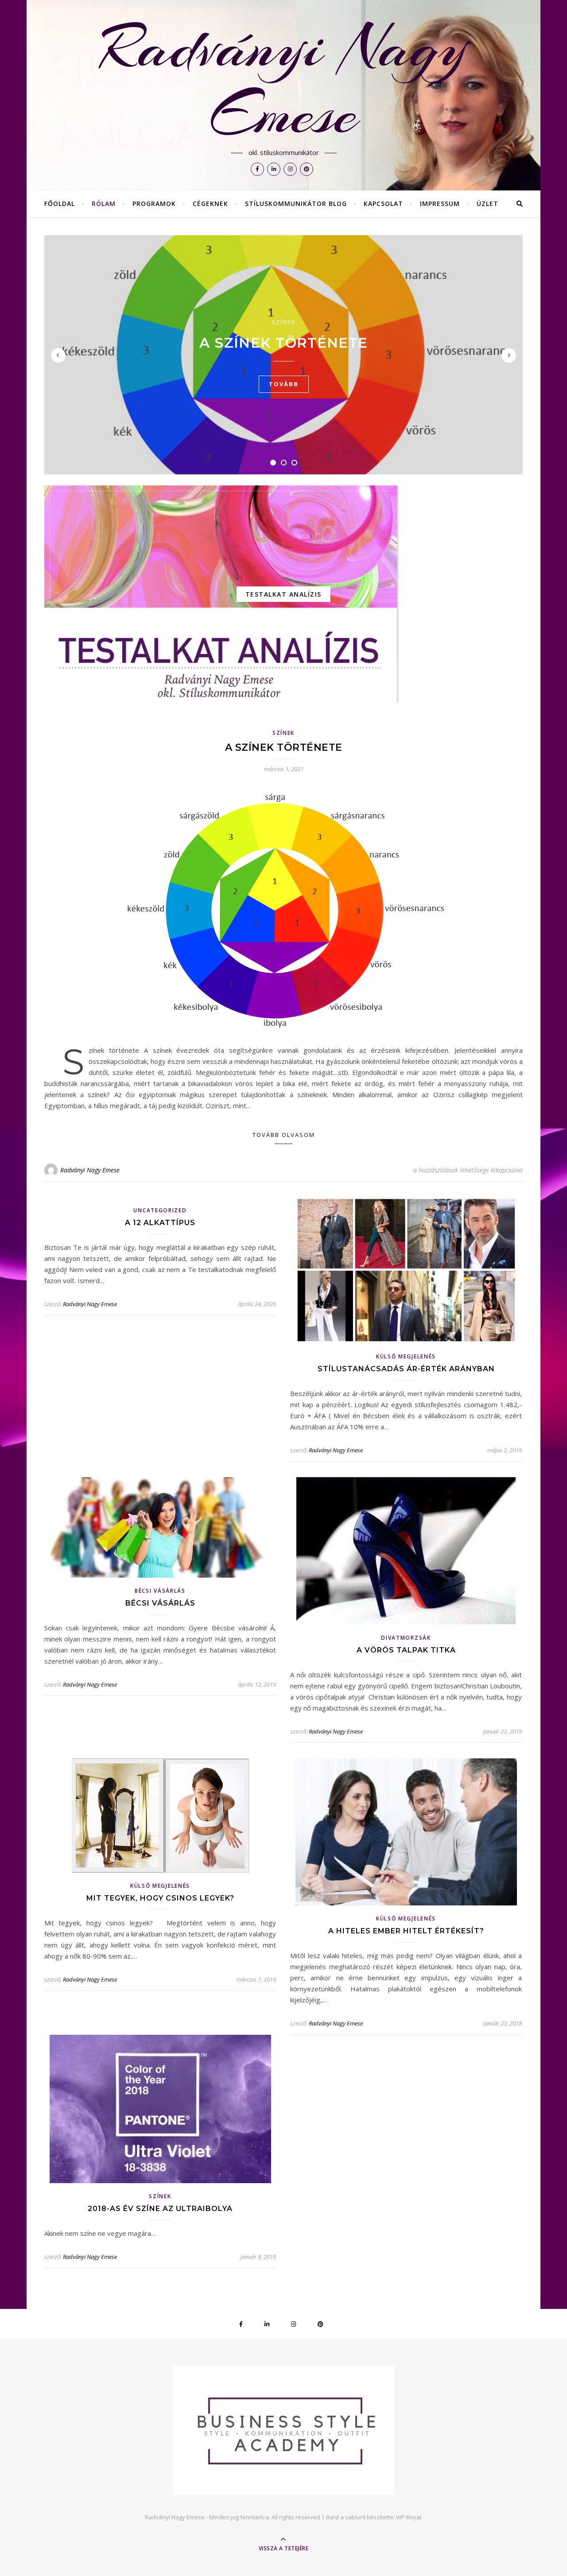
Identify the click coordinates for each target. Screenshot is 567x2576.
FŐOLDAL (60, 204)
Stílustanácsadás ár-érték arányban (406, 1369)
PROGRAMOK (154, 204)
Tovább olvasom (284, 1135)
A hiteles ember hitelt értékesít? (406, 1931)
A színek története (283, 343)
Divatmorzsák (406, 1638)
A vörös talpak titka (406, 1650)
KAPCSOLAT (383, 204)
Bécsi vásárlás (160, 1591)
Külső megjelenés (406, 1356)
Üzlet (487, 204)
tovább (284, 384)
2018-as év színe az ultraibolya (160, 2209)
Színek (284, 322)
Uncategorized (160, 1210)
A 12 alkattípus (160, 1223)
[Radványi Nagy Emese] (283, 2430)
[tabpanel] (283, 355)
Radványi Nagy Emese (284, 81)
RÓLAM (104, 204)
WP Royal (409, 2517)
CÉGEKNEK (210, 204)
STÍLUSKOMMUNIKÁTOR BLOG (296, 204)
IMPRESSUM (440, 204)
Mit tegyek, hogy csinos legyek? (160, 1898)
